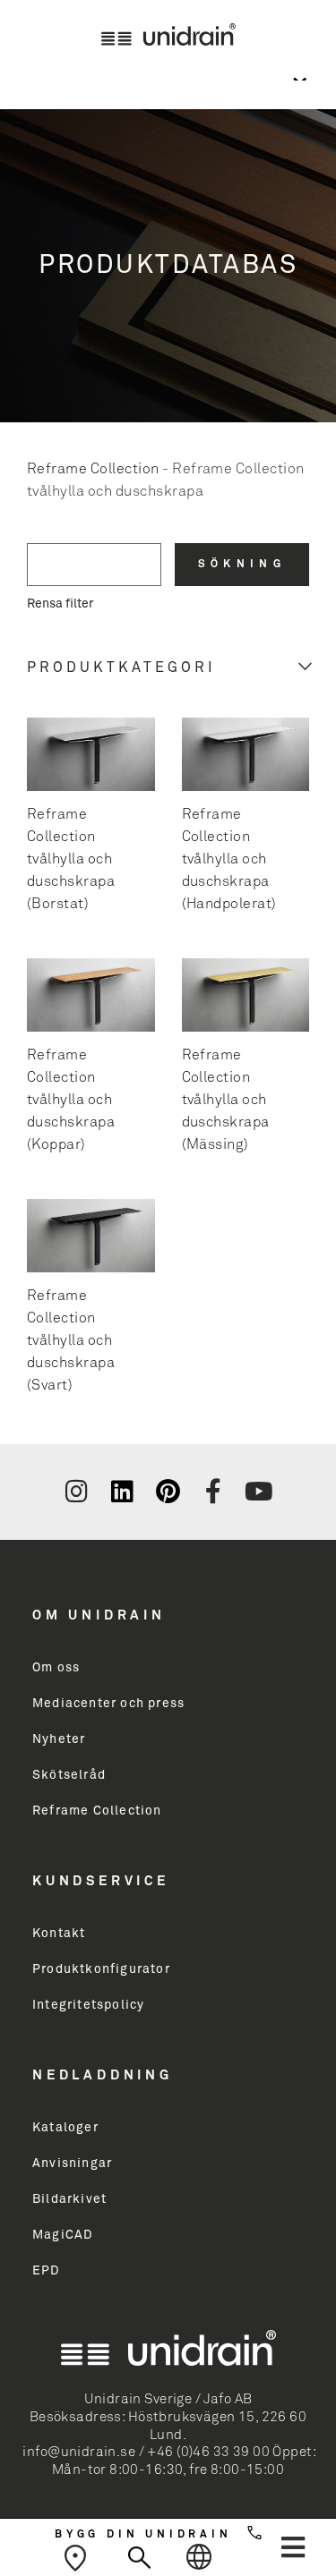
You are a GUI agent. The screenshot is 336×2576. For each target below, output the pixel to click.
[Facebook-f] (213, 1492)
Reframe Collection (93, 469)
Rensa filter (60, 604)
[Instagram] (77, 1492)
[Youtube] (259, 1492)
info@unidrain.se (79, 2452)
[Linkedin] (122, 1492)
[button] (293, 2547)
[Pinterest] (168, 1492)
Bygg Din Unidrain (143, 2535)
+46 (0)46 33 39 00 (208, 2452)
